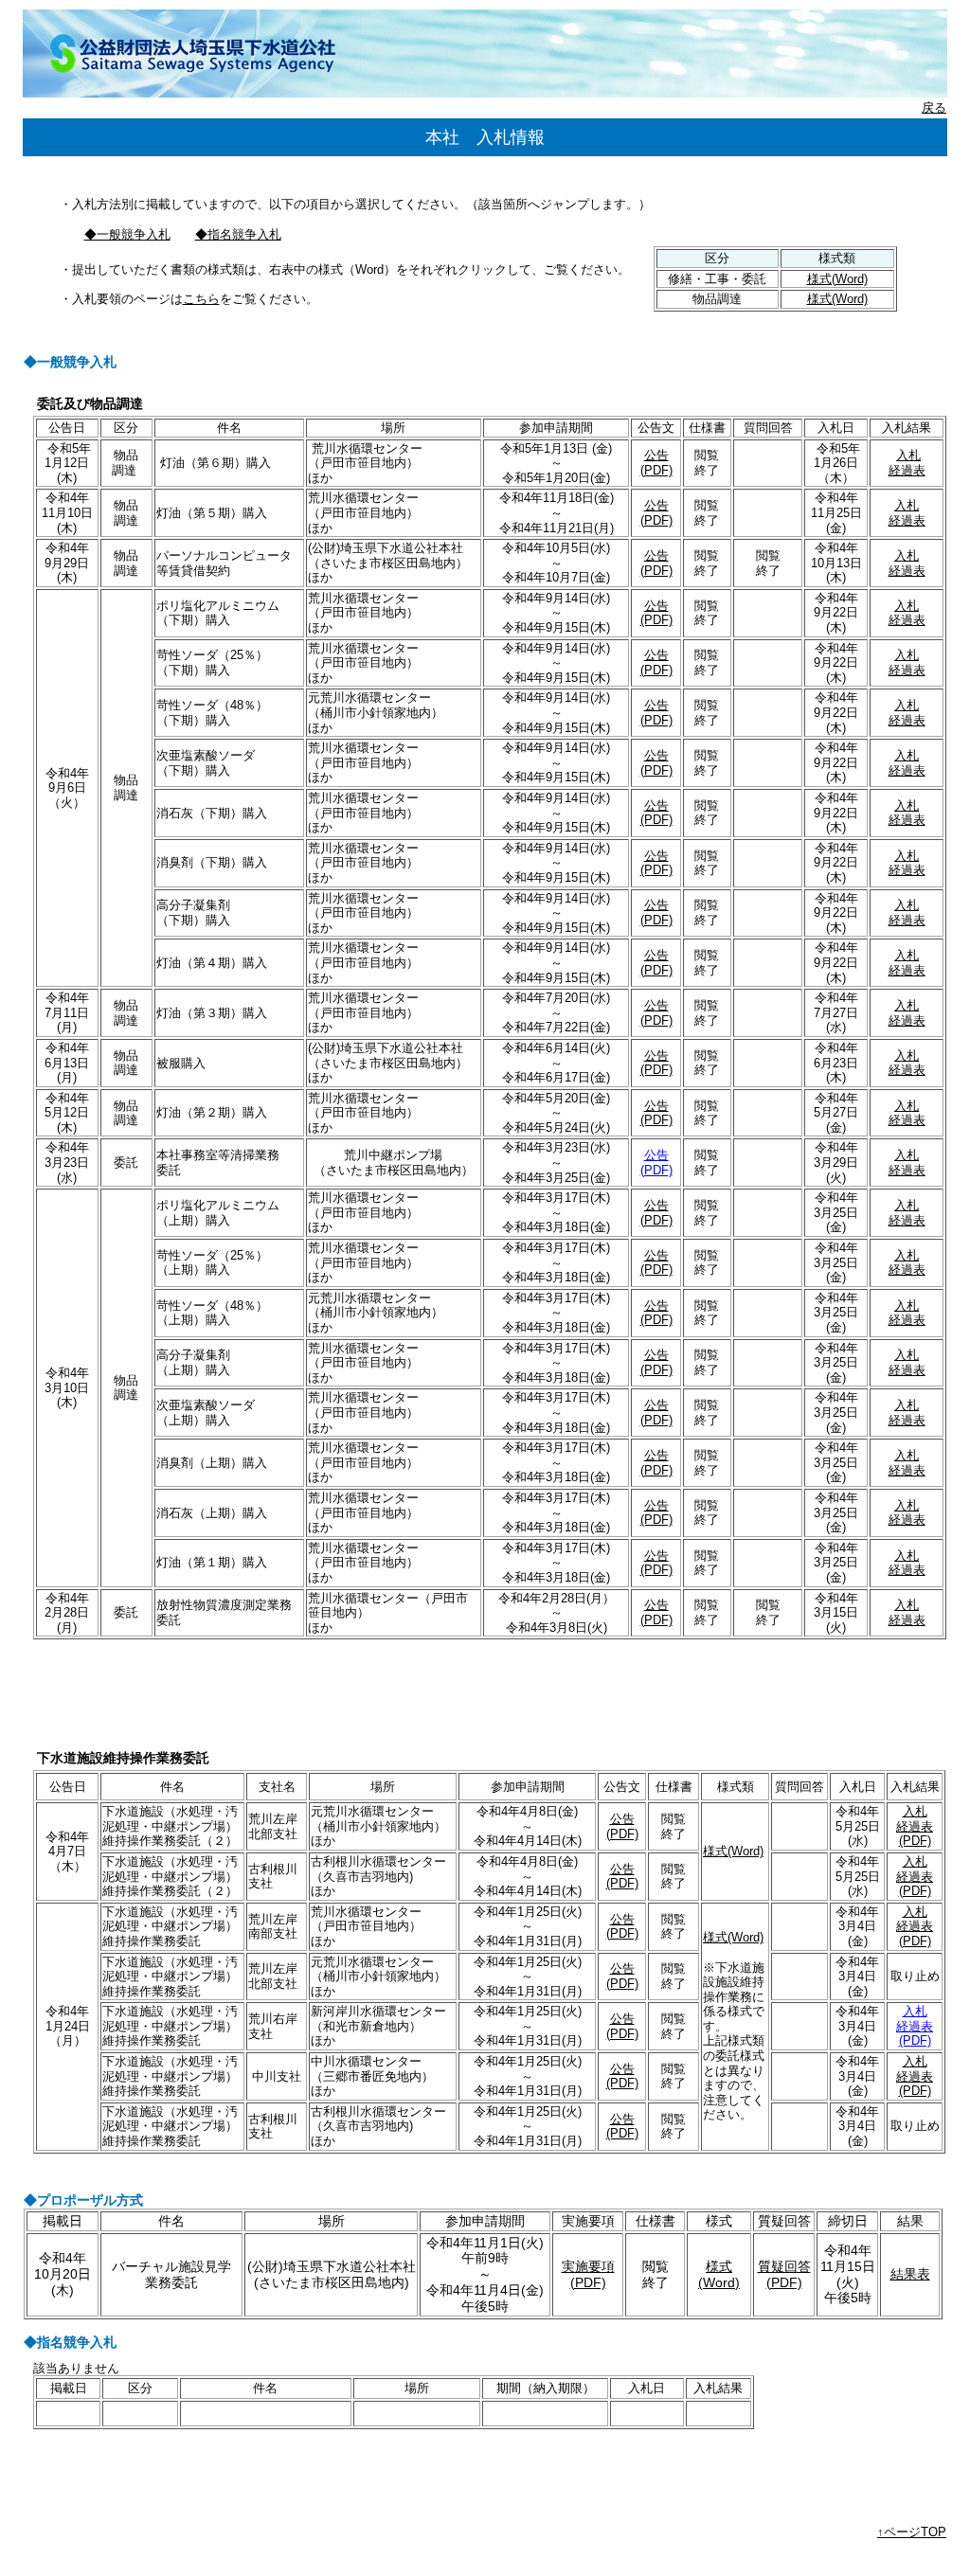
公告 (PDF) (656, 463)
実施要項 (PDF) (588, 2274)
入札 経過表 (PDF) (915, 1826)
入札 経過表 (907, 463)
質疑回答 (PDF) (784, 2274)
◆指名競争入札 (238, 234)
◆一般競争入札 (127, 234)
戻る (934, 107)
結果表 (910, 2274)
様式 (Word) (719, 2274)
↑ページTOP (912, 2532)
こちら (201, 299)
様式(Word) (837, 279)
